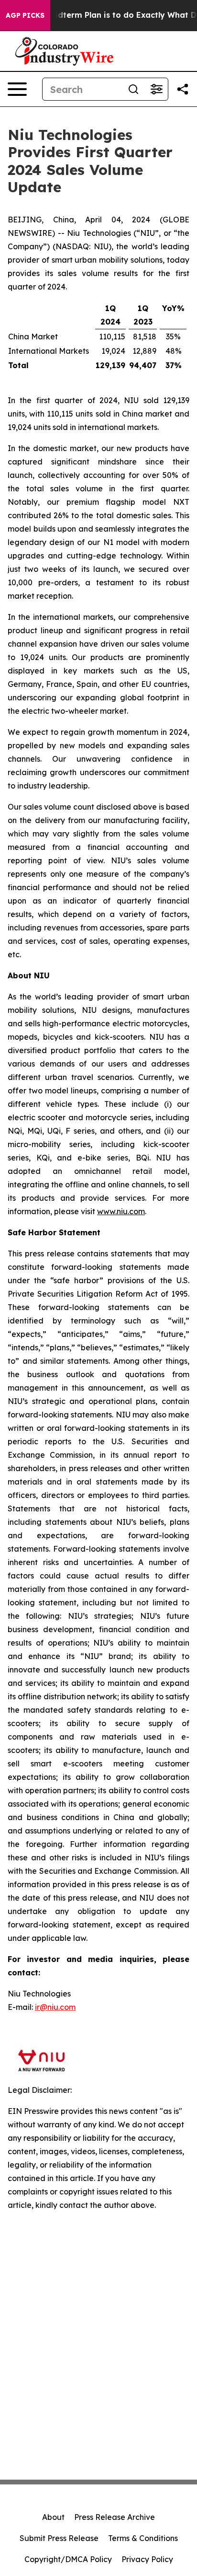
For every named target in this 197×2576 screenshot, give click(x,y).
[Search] (133, 89)
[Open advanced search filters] (156, 89)
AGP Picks (25, 15)
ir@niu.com (55, 2007)
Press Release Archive (115, 2517)
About (53, 2517)
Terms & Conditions (143, 2538)
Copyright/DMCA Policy (68, 2559)
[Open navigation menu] (17, 89)
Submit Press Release (59, 2538)
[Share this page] (183, 89)
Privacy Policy (147, 2559)
